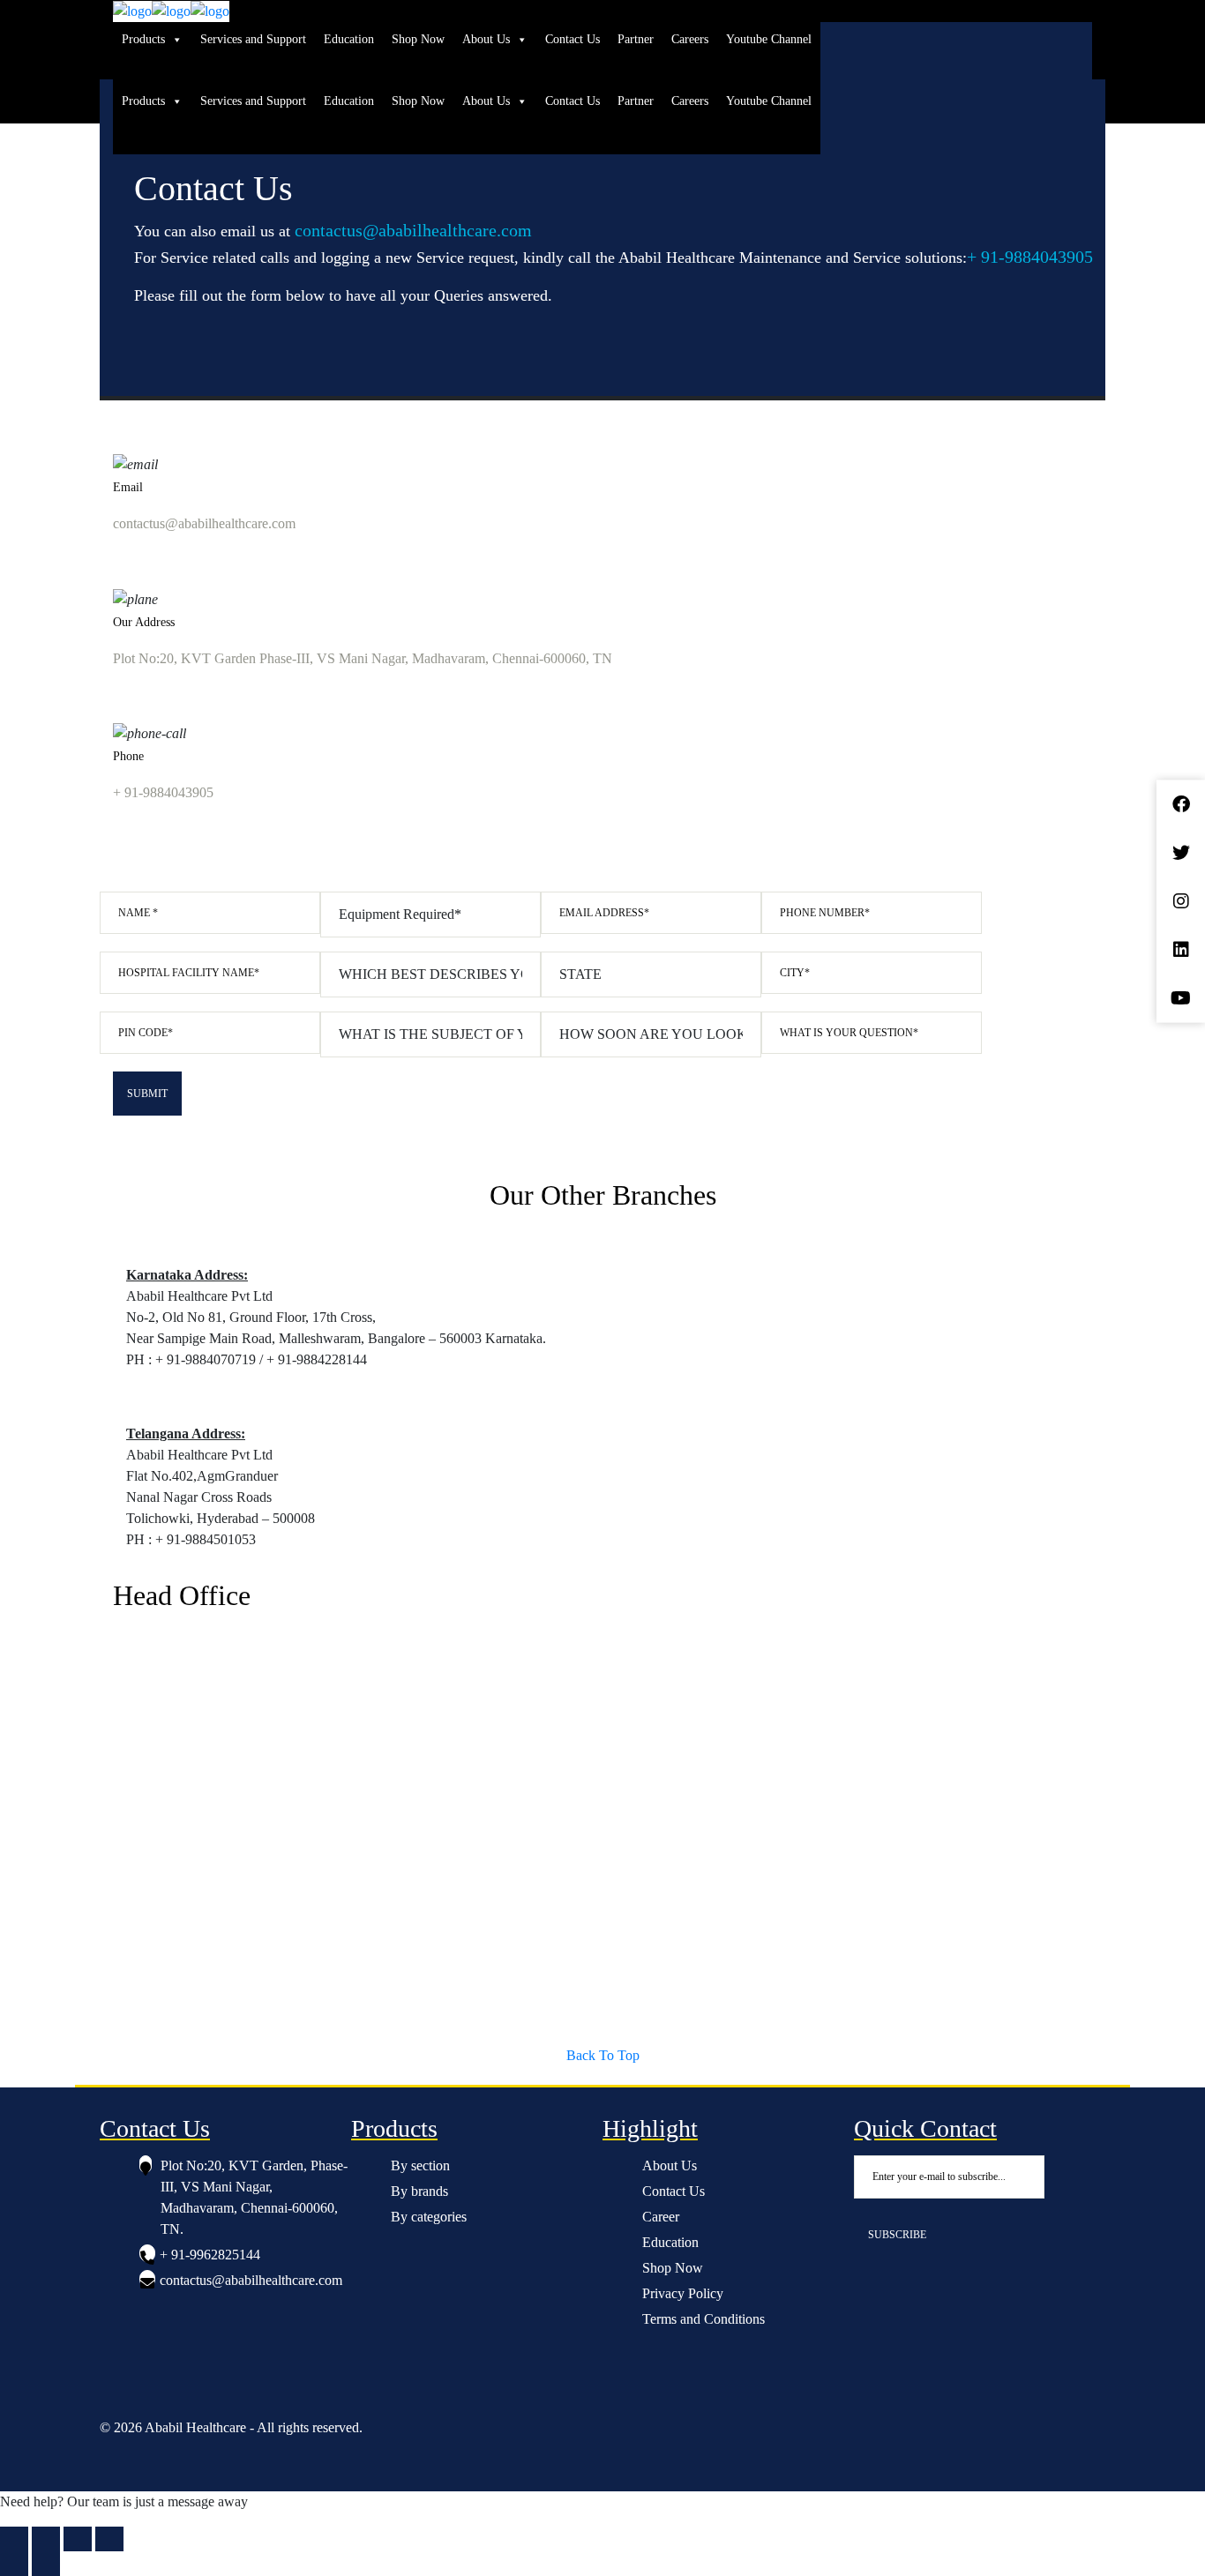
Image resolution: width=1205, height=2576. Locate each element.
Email (128, 487)
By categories (429, 2217)
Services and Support (253, 39)
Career (661, 2217)
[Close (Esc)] (109, 2539)
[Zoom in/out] (14, 2539)
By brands (419, 2191)
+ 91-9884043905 (1030, 257)
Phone (128, 756)
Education (349, 39)
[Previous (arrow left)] (14, 2564)
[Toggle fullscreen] (46, 2539)
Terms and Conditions (704, 2319)
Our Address (144, 622)
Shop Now (418, 39)
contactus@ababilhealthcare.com (413, 230)
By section (420, 2165)
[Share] (78, 2539)
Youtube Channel (769, 39)
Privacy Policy (683, 2293)
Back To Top (603, 2055)
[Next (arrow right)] (46, 2564)
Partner (636, 39)
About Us (486, 39)
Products (143, 39)
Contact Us (573, 39)
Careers (690, 39)
